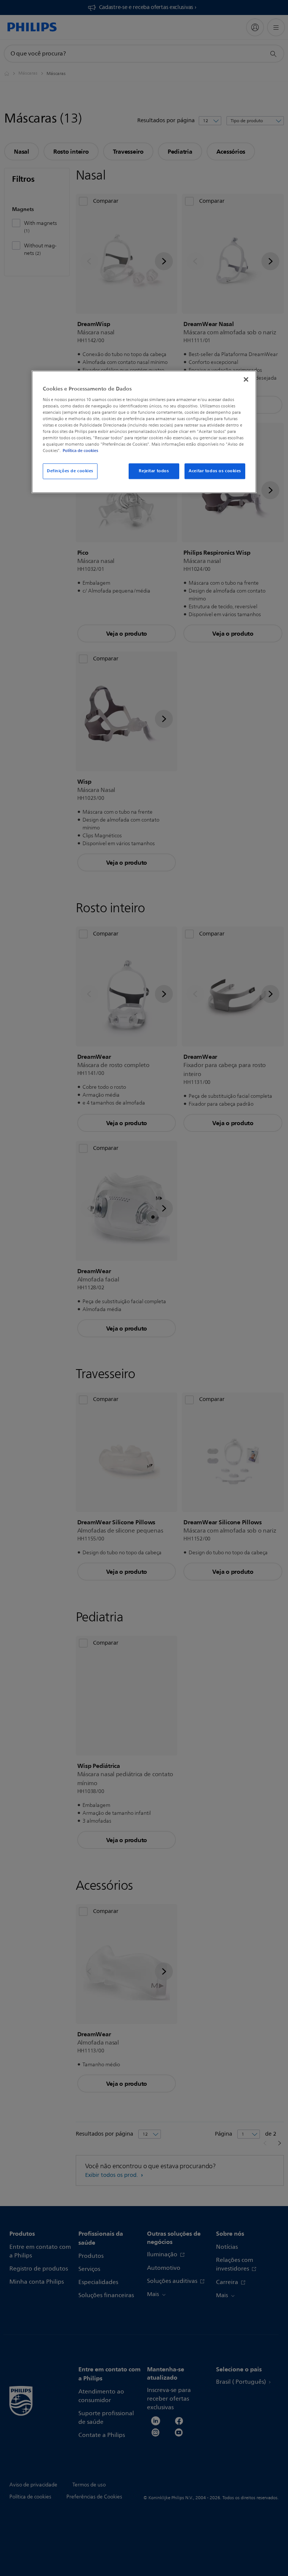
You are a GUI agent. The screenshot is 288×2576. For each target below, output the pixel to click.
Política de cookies (80, 451)
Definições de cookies (70, 471)
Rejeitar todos (154, 471)
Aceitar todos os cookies (215, 471)
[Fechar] (246, 379)
